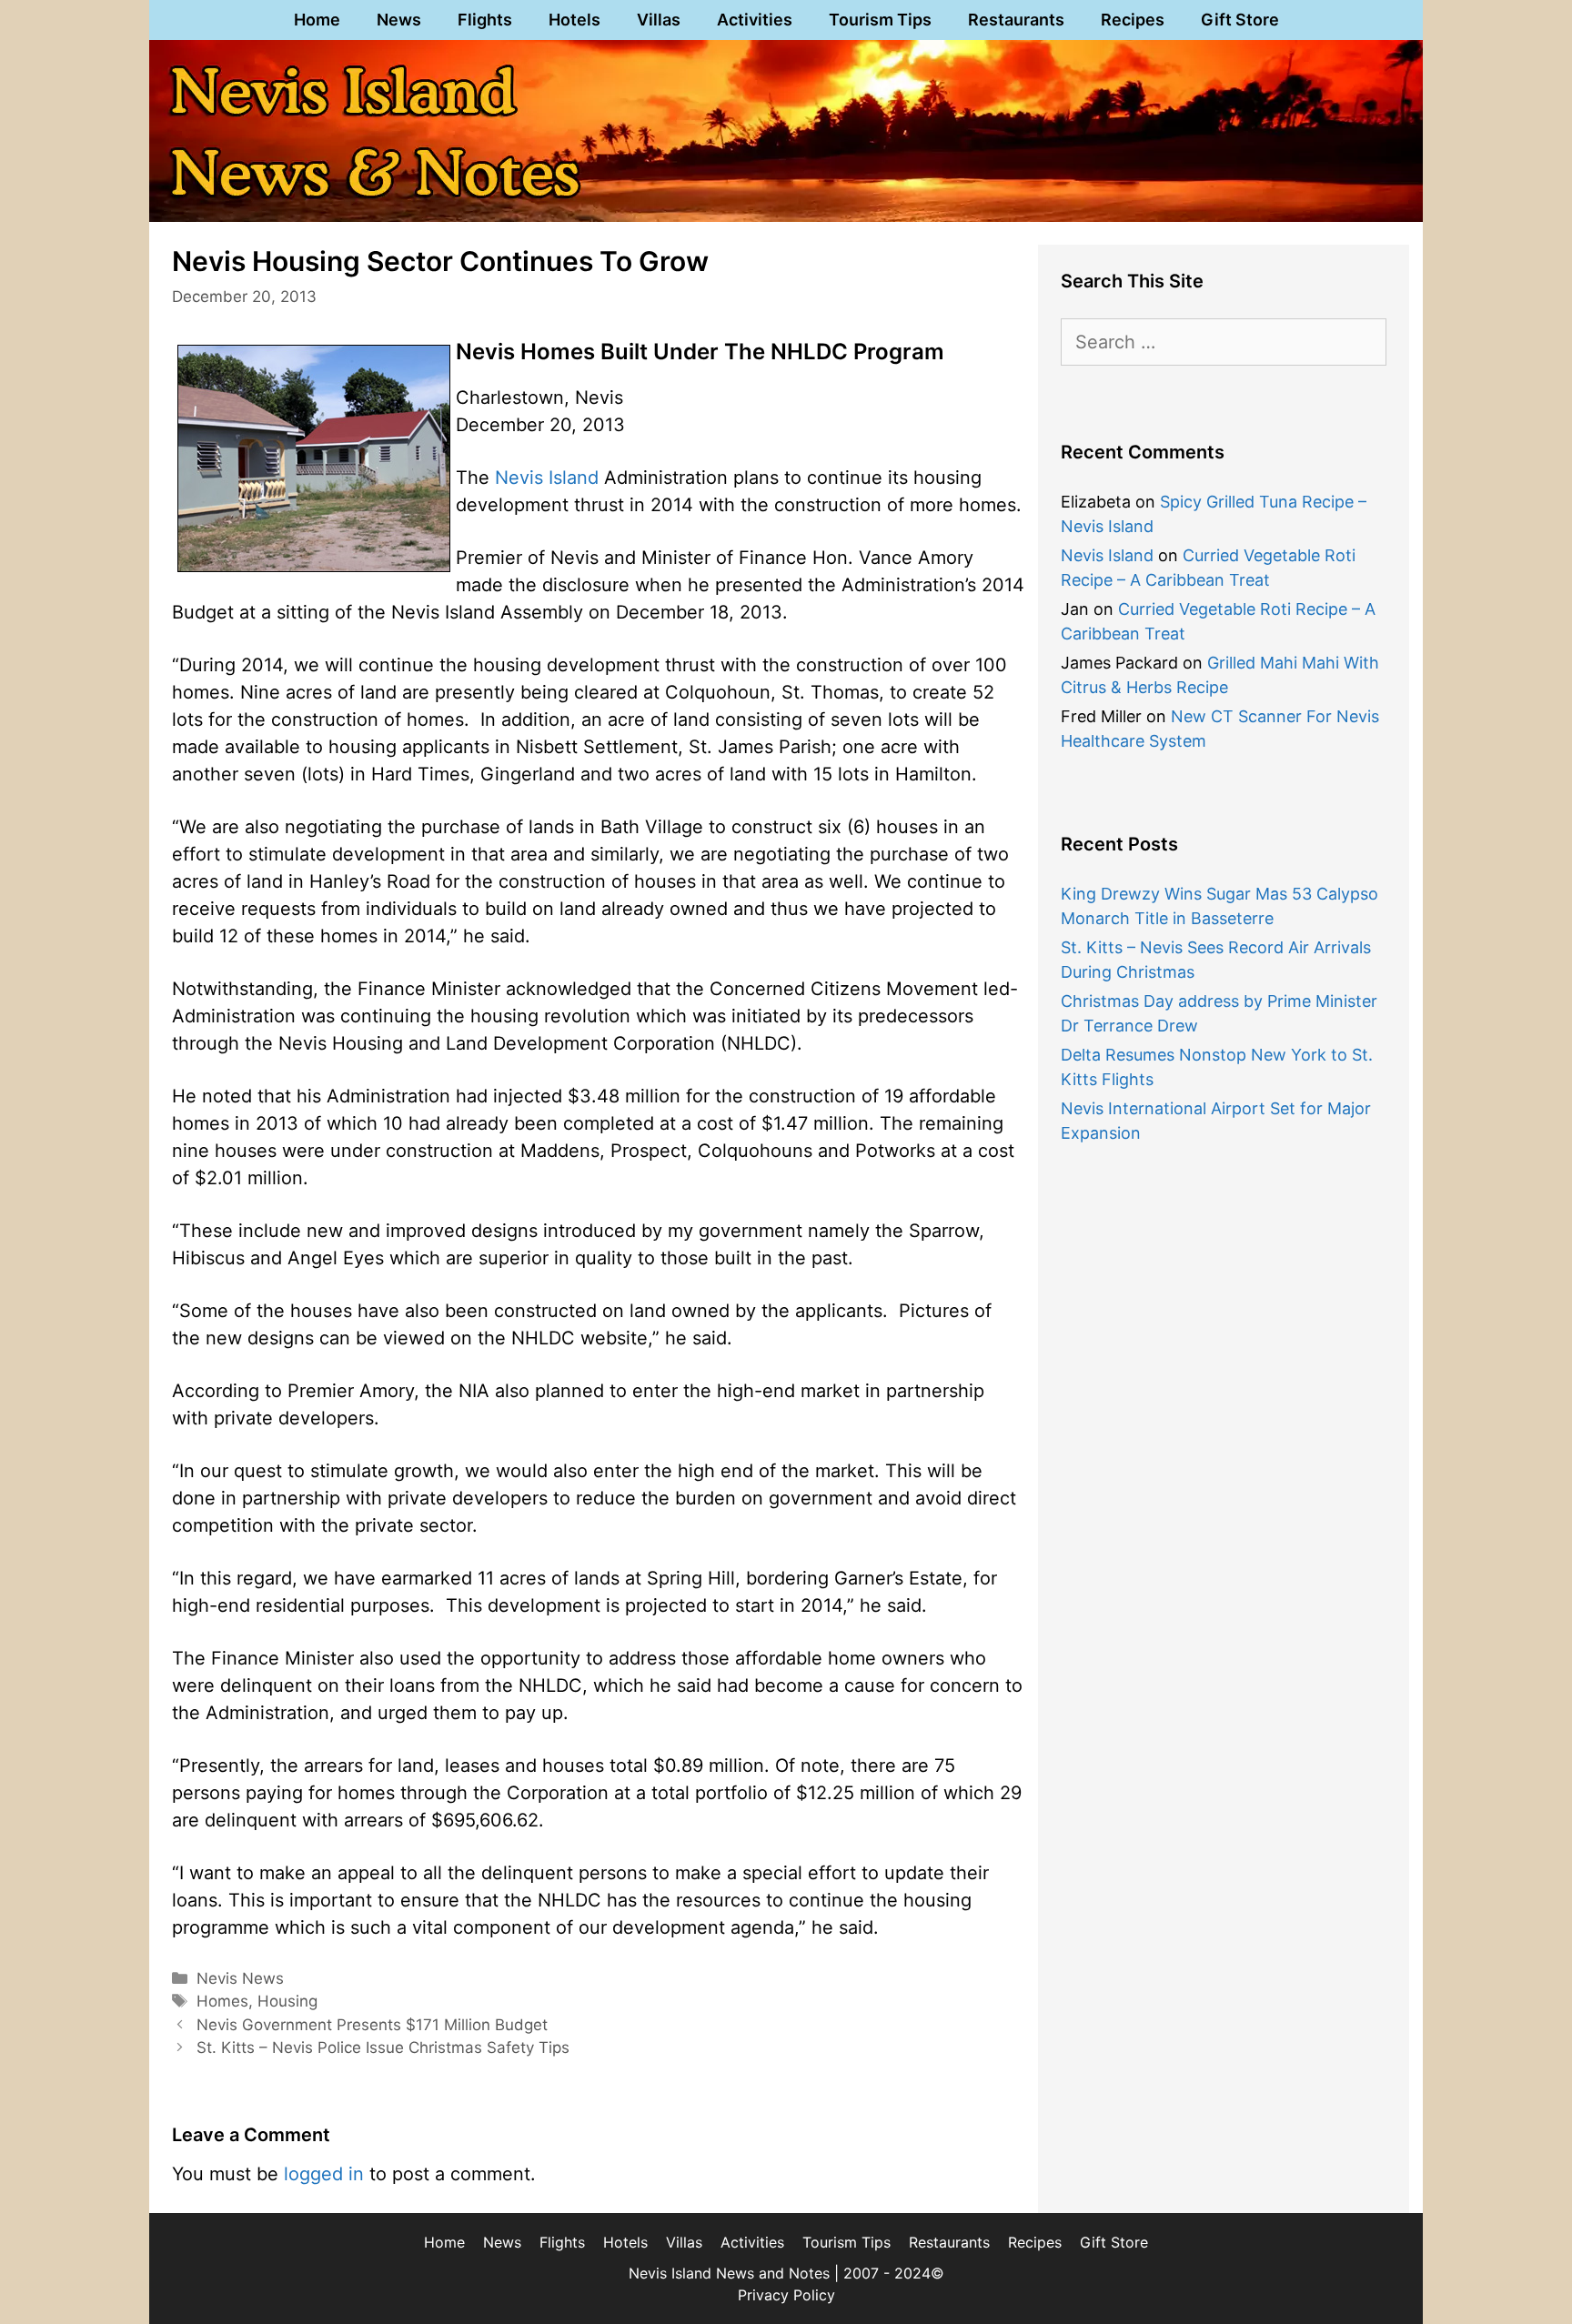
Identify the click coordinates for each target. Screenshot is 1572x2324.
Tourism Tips (880, 20)
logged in (324, 2174)
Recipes (1133, 20)
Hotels (574, 20)
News (399, 20)
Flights (485, 20)
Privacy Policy (786, 2295)
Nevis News (240, 1978)
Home (317, 20)
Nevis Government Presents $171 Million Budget (372, 2025)
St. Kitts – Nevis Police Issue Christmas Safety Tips (383, 2047)
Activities (755, 20)
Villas (659, 20)
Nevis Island (547, 478)
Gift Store (1240, 20)
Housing (287, 2001)
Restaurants (1016, 20)
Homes (222, 2001)
